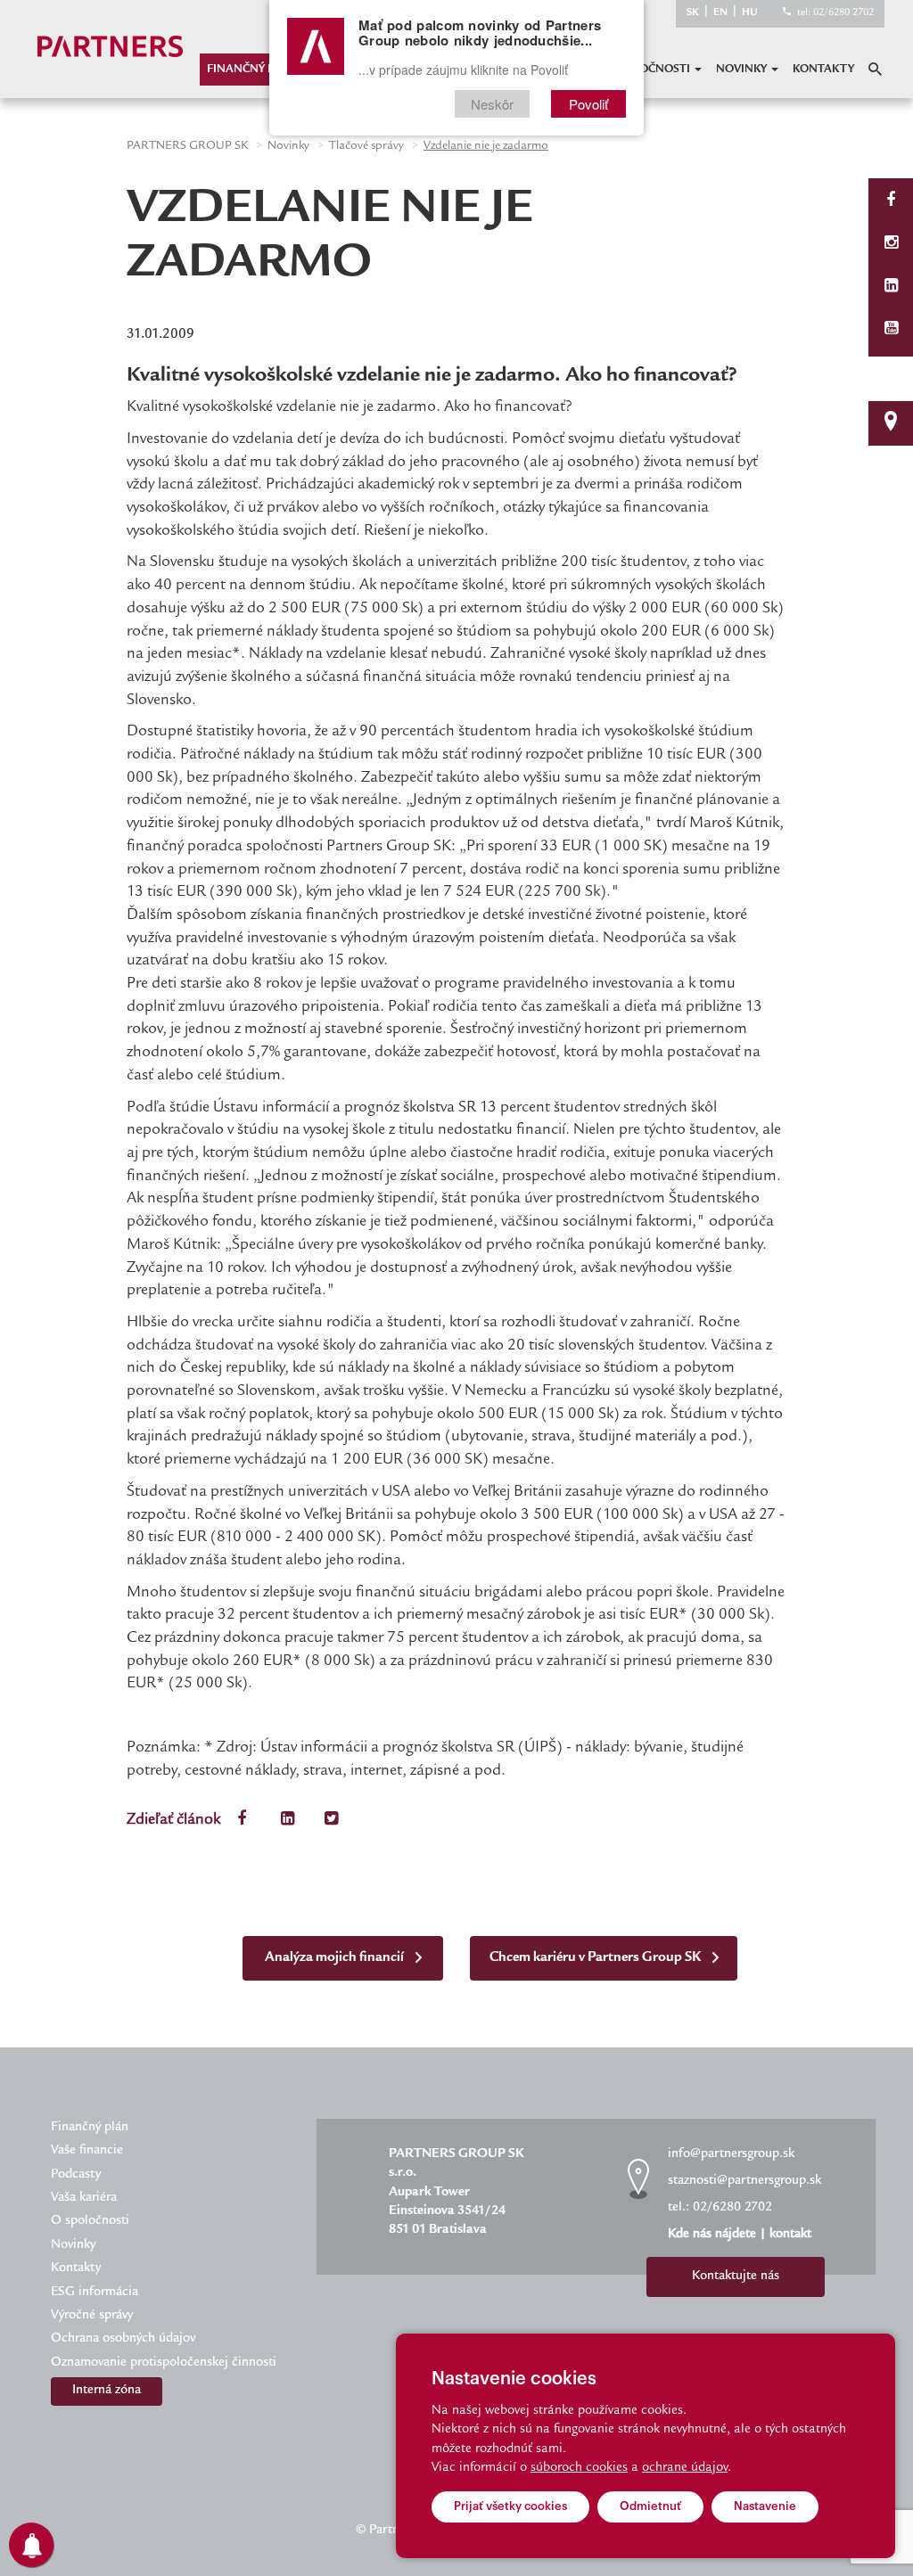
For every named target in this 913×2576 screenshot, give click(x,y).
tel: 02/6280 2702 (835, 13)
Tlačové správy (366, 146)
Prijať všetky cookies (510, 2506)
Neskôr (492, 104)
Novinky (743, 70)
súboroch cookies (579, 2468)
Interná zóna (107, 2391)
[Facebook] (891, 202)
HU (750, 13)
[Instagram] (891, 245)
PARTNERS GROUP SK (187, 146)
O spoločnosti (646, 70)
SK (693, 13)
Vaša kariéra (84, 2198)
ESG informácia (95, 2293)
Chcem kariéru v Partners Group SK (596, 1958)
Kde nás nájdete (712, 2235)
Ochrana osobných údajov (123, 2339)
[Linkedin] (891, 287)
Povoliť (588, 104)
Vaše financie (87, 2151)
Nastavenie (765, 2506)
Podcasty (76, 2175)
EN (720, 13)
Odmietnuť (650, 2506)
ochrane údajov (685, 2468)
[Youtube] (891, 330)
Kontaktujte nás (736, 2277)
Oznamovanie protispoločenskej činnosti (164, 2363)
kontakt (790, 2235)
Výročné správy (92, 2316)
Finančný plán (252, 70)
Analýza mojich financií (336, 1958)
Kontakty (823, 70)
